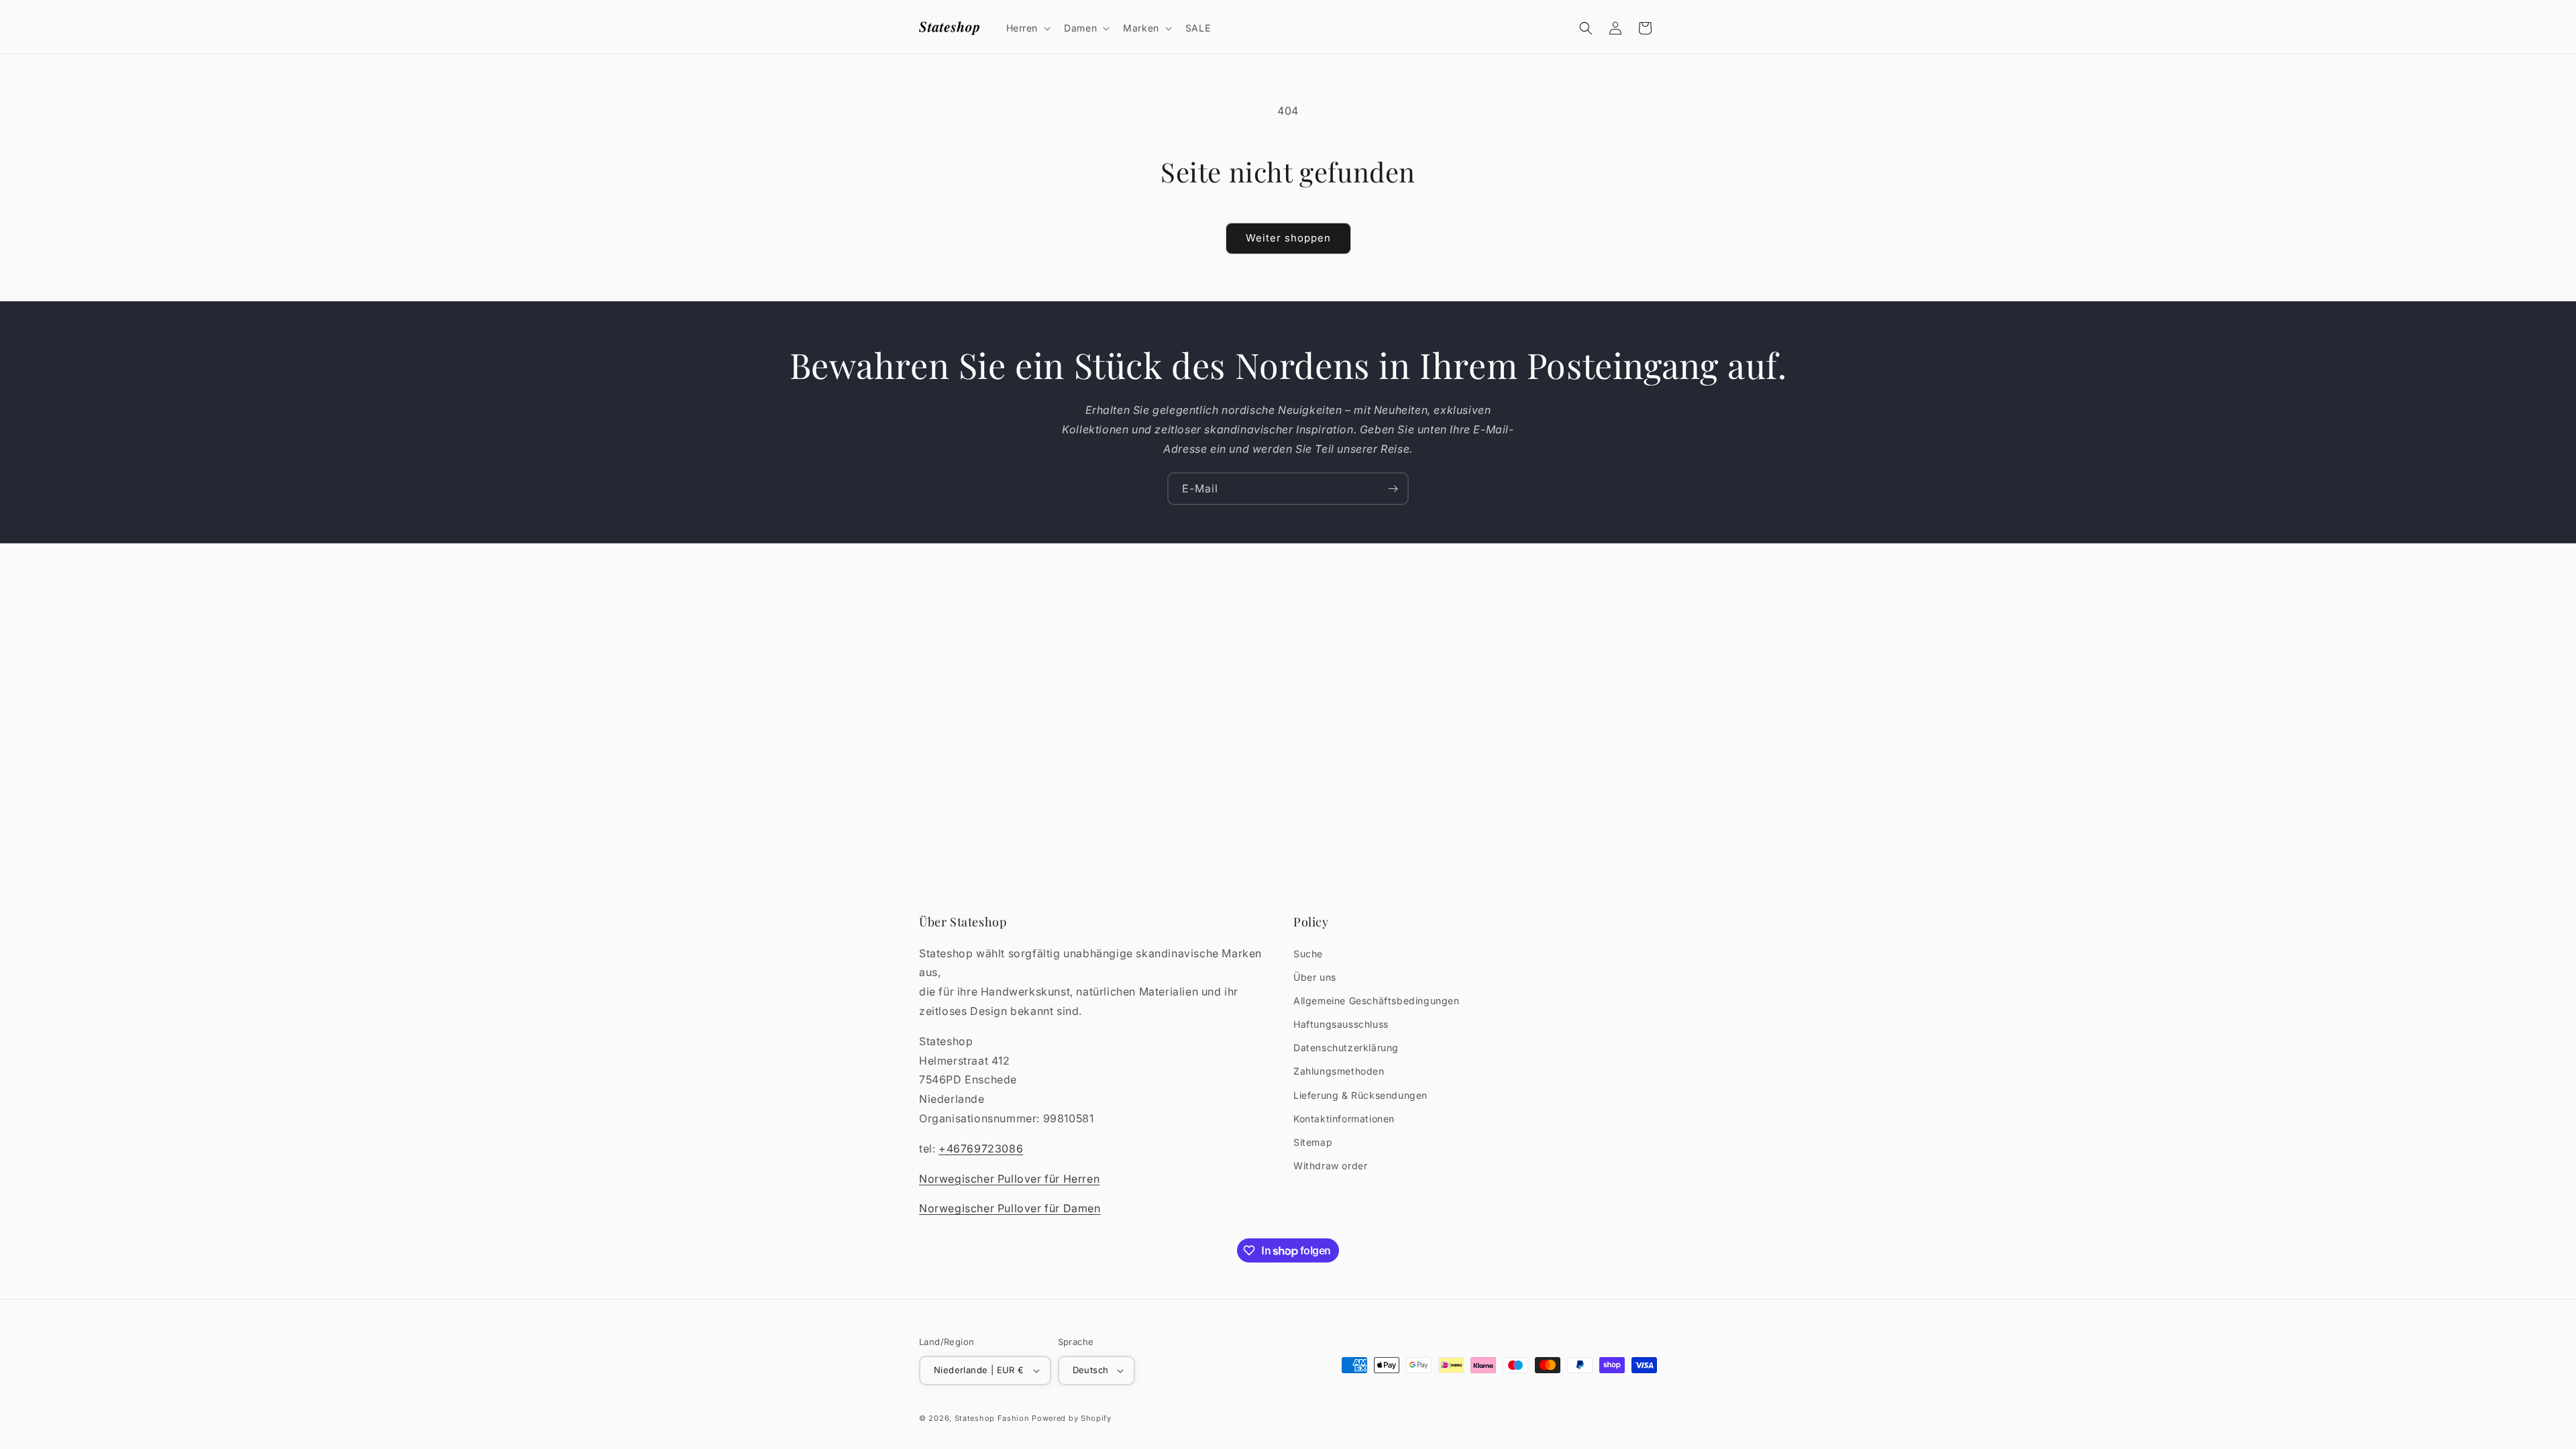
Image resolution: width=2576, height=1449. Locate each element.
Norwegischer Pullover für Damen (1010, 1208)
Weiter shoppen (1288, 238)
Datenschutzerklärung (1346, 1048)
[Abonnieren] (1393, 489)
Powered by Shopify (1072, 1418)
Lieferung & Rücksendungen (1360, 1095)
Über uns (1315, 977)
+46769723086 (981, 1148)
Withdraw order (1330, 1166)
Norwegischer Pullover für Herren (1009, 1179)
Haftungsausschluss (1341, 1024)
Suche (1308, 954)
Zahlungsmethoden (1339, 1071)
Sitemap (1313, 1142)
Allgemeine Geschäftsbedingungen (1377, 1001)
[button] (1027, 28)
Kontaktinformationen (1344, 1119)
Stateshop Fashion (992, 1418)
